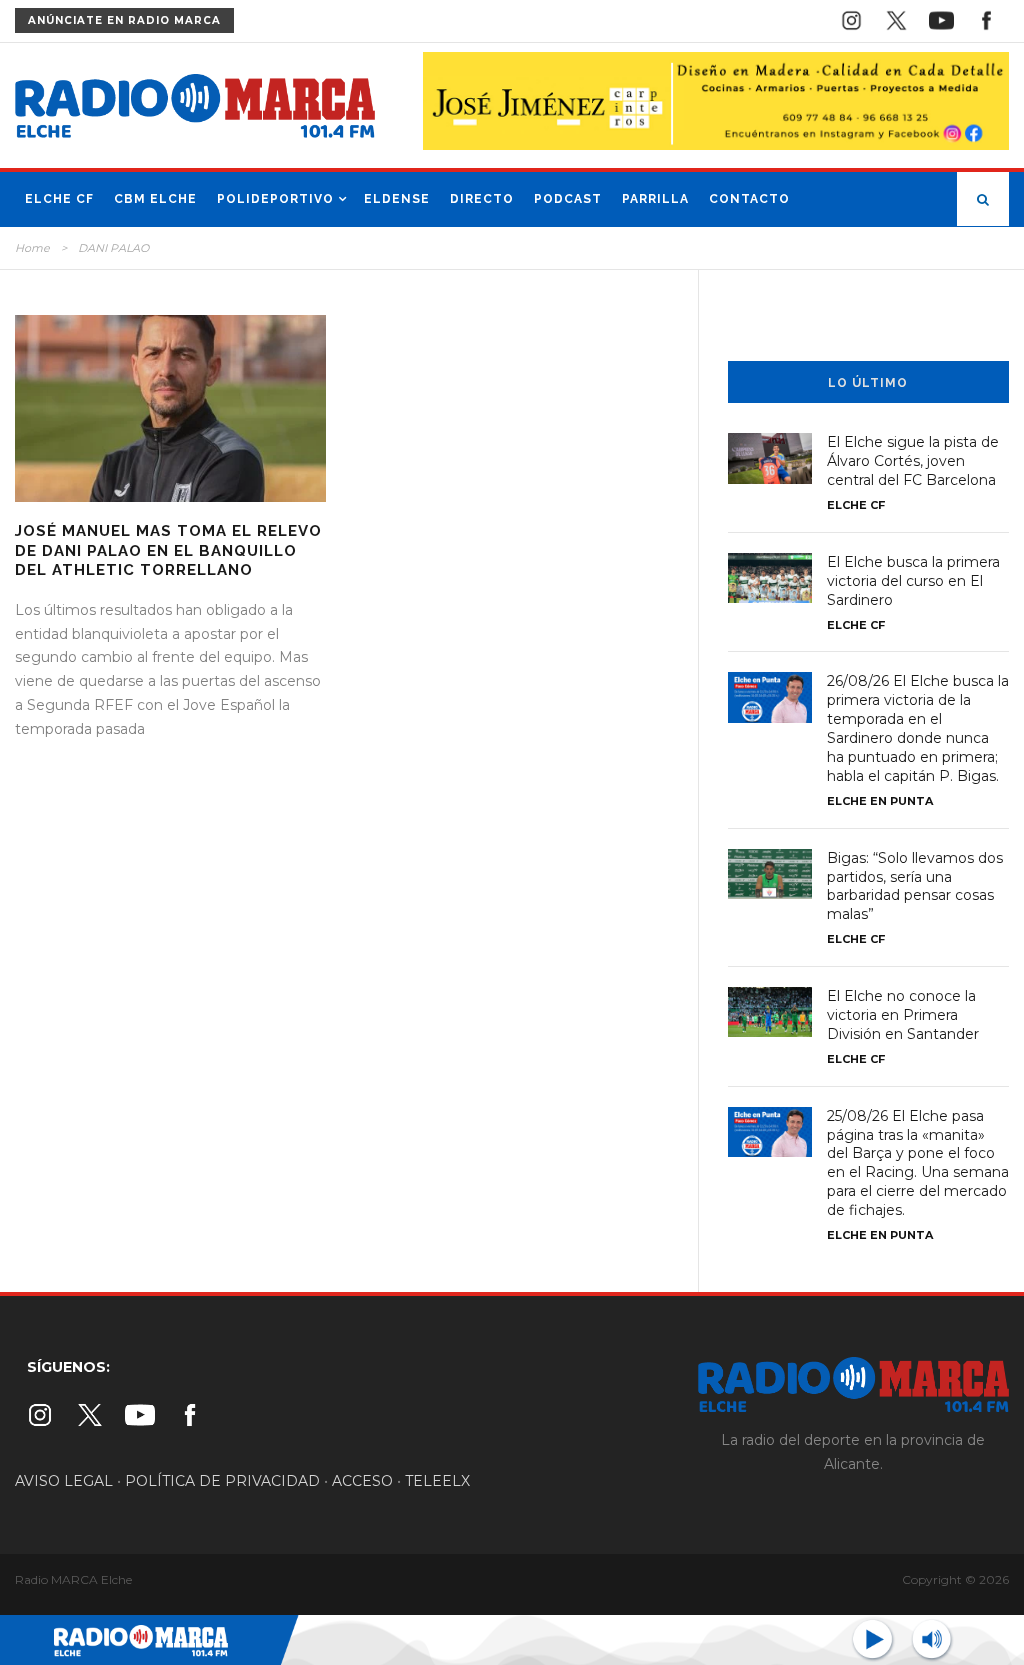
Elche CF (59, 199)
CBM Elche (155, 199)
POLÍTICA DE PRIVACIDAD (222, 1481)
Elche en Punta (880, 801)
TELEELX (437, 1481)
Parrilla (655, 199)
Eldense (397, 199)
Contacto (749, 199)
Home (32, 248)
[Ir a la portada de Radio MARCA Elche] (195, 110)
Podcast (568, 199)
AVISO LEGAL (64, 1481)
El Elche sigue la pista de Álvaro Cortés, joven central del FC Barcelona (913, 461)
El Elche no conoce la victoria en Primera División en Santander (903, 1015)
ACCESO (362, 1481)
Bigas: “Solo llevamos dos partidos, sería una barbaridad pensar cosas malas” (915, 886)
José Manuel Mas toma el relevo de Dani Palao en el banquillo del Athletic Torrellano (168, 550)
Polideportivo (275, 199)
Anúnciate (124, 20)
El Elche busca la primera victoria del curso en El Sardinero (913, 581)
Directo (482, 199)
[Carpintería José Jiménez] (716, 100)
